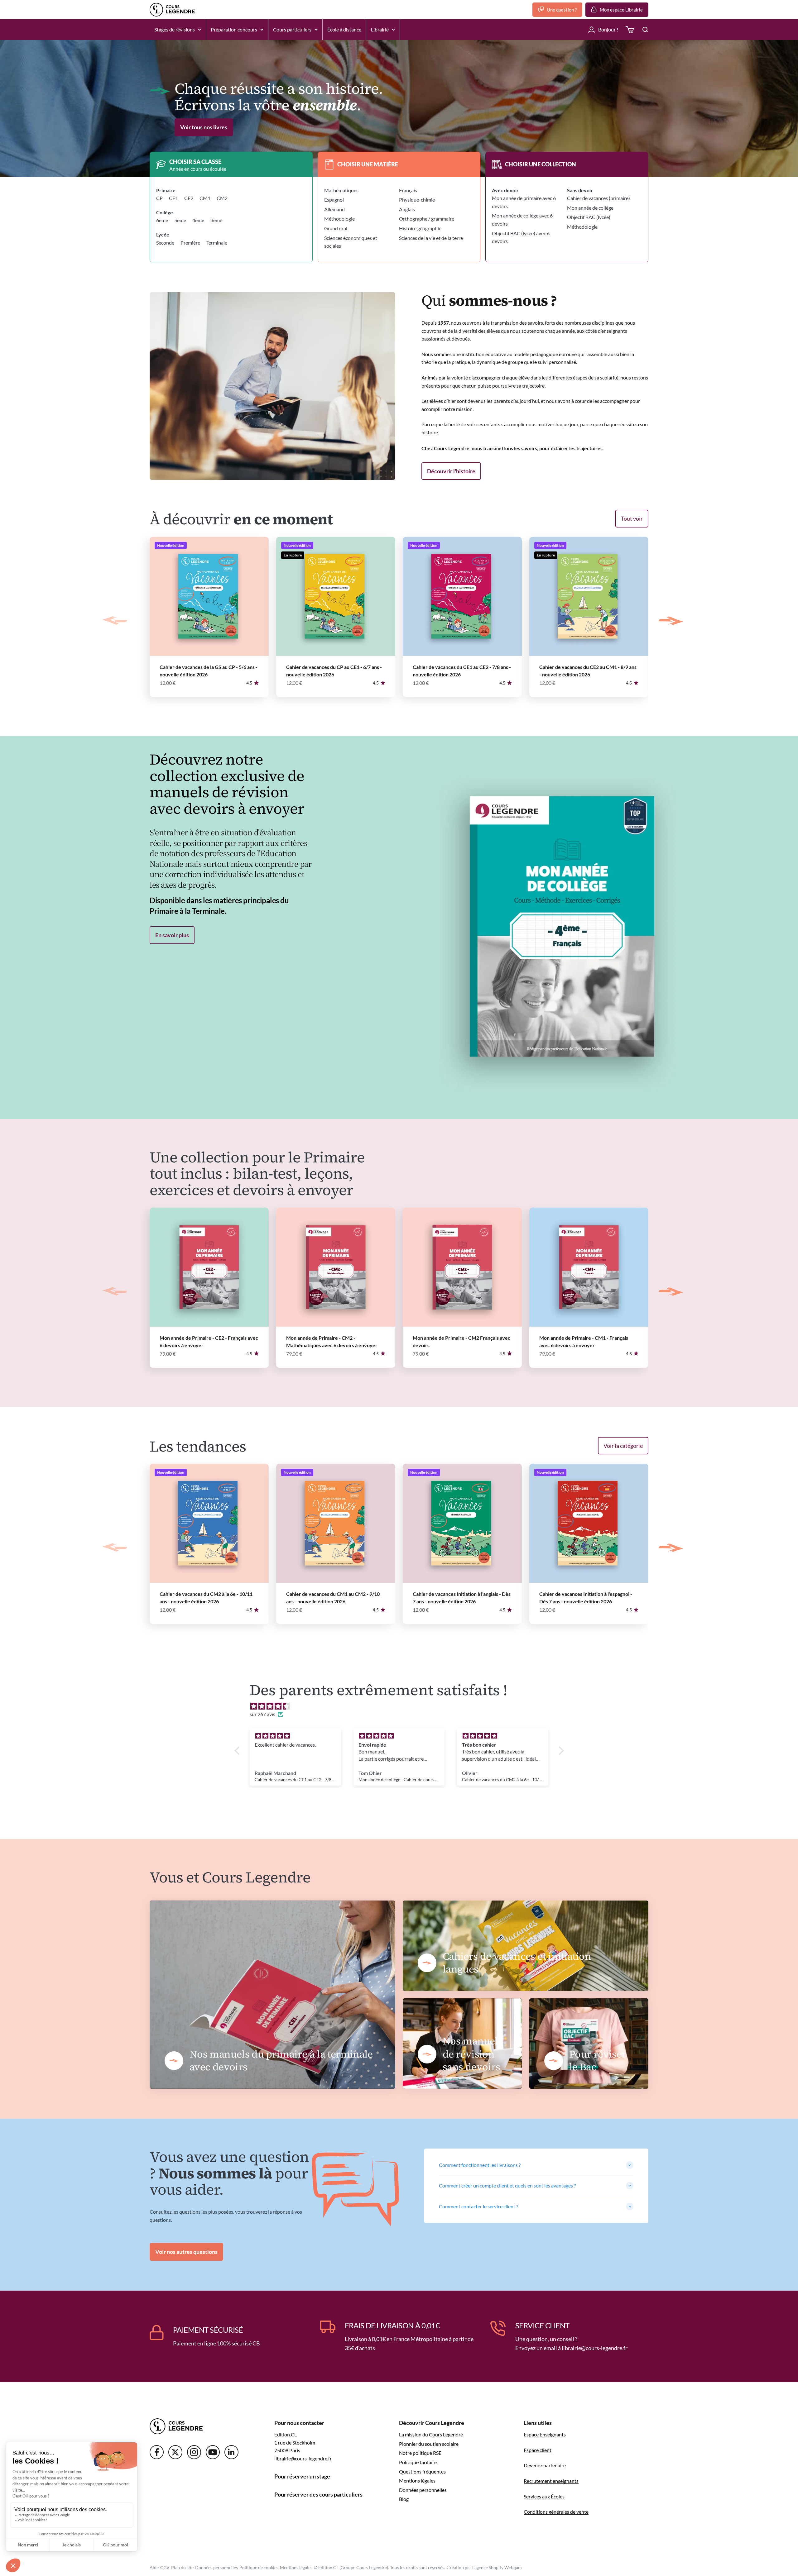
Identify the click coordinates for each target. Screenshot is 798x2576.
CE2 (189, 198)
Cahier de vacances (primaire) (598, 198)
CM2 (222, 198)
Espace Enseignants (545, 2434)
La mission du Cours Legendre (431, 2434)
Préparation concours (234, 29)
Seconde (165, 243)
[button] (238, 1751)
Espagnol (334, 200)
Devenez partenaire (545, 2465)
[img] (402, 1706)
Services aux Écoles (544, 2496)
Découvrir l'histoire (451, 471)
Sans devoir (580, 190)
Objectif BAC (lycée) (589, 217)
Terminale (217, 243)
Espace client (538, 2450)
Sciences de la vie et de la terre (431, 238)
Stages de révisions (175, 29)
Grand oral (336, 228)
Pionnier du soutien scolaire (429, 2444)
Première (190, 243)
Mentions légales (417, 2481)
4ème (198, 220)
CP (159, 198)
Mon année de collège (590, 208)
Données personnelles (423, 2490)
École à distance (344, 29)
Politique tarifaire (418, 2462)
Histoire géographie (420, 228)
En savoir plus (172, 935)
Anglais (407, 209)
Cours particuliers (292, 29)
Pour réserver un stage (302, 2476)
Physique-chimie (417, 200)
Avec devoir (505, 190)
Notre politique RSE (420, 2453)
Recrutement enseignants (551, 2481)
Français (408, 190)
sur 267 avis (262, 1714)
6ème (162, 220)
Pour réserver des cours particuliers (318, 2494)
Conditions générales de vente (556, 2512)
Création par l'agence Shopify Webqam (484, 2567)
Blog (404, 2499)
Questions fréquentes (422, 2471)
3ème (216, 220)
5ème (180, 220)
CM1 (205, 198)
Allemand (334, 209)
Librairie (380, 29)
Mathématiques (341, 190)
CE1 (173, 198)
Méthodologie (339, 219)
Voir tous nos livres (204, 127)
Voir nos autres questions (186, 2252)
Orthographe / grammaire (427, 219)
